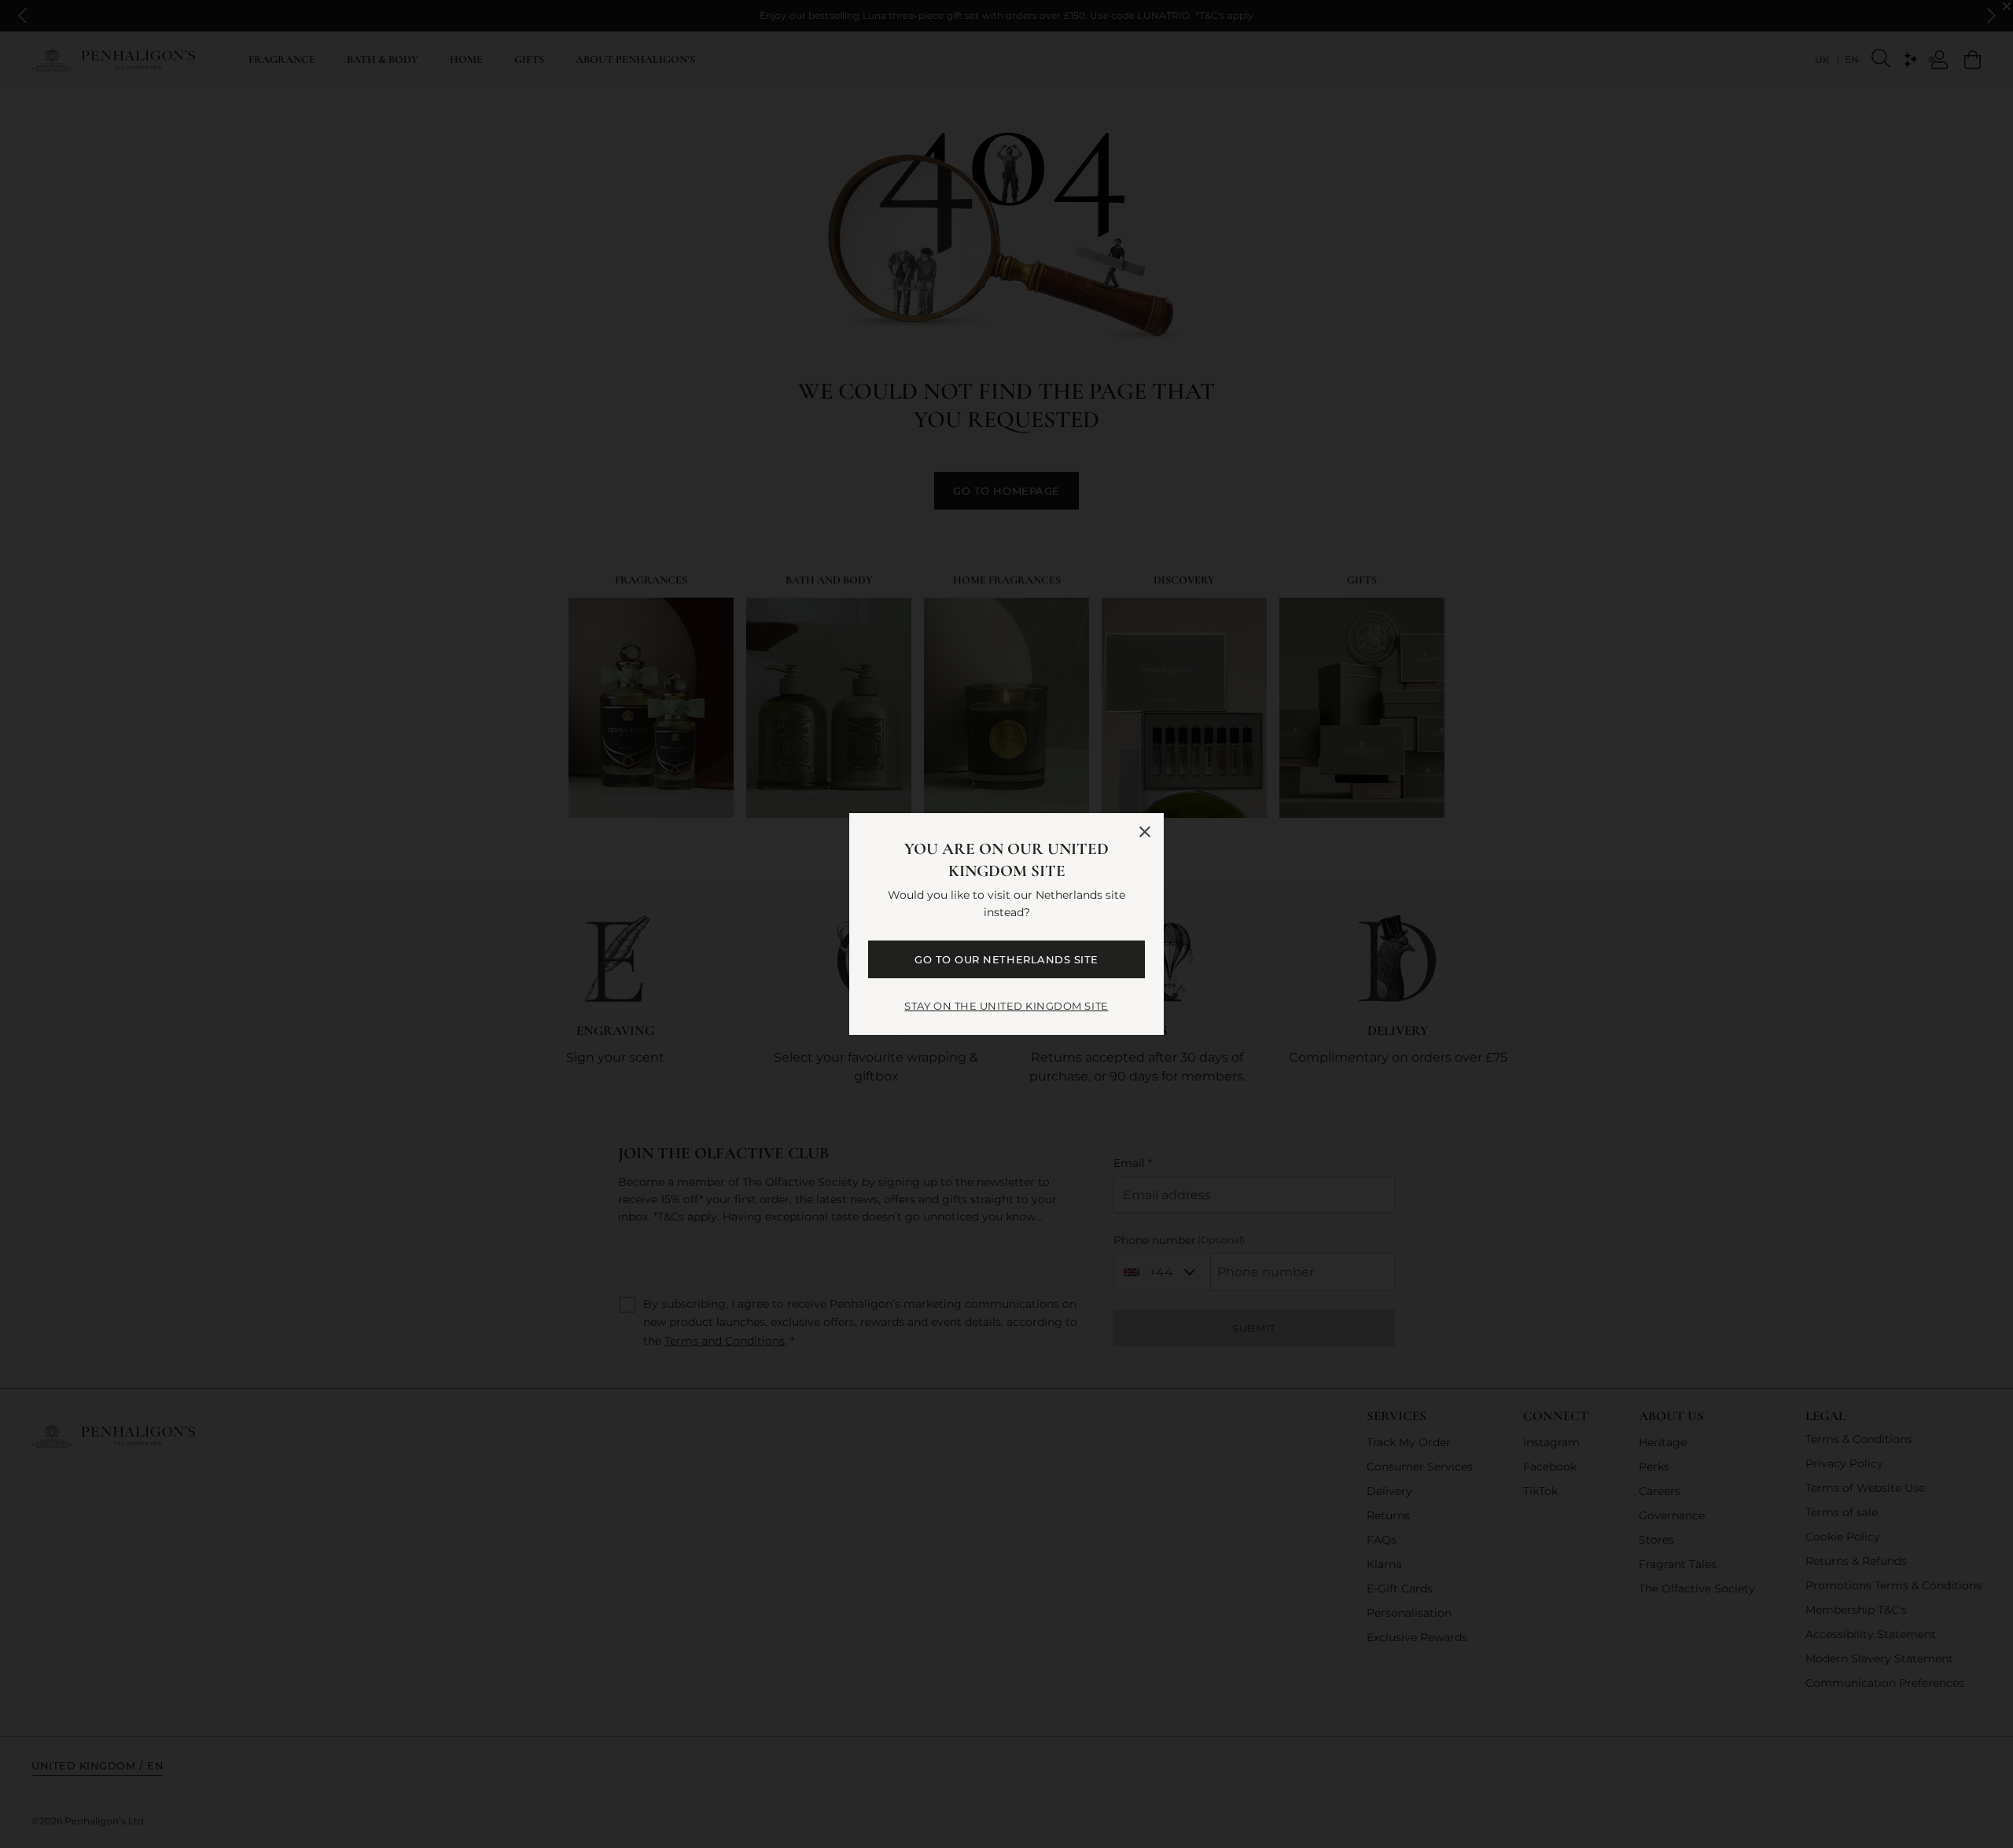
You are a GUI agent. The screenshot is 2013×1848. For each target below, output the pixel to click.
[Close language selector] (1145, 832)
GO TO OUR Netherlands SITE (1006, 959)
